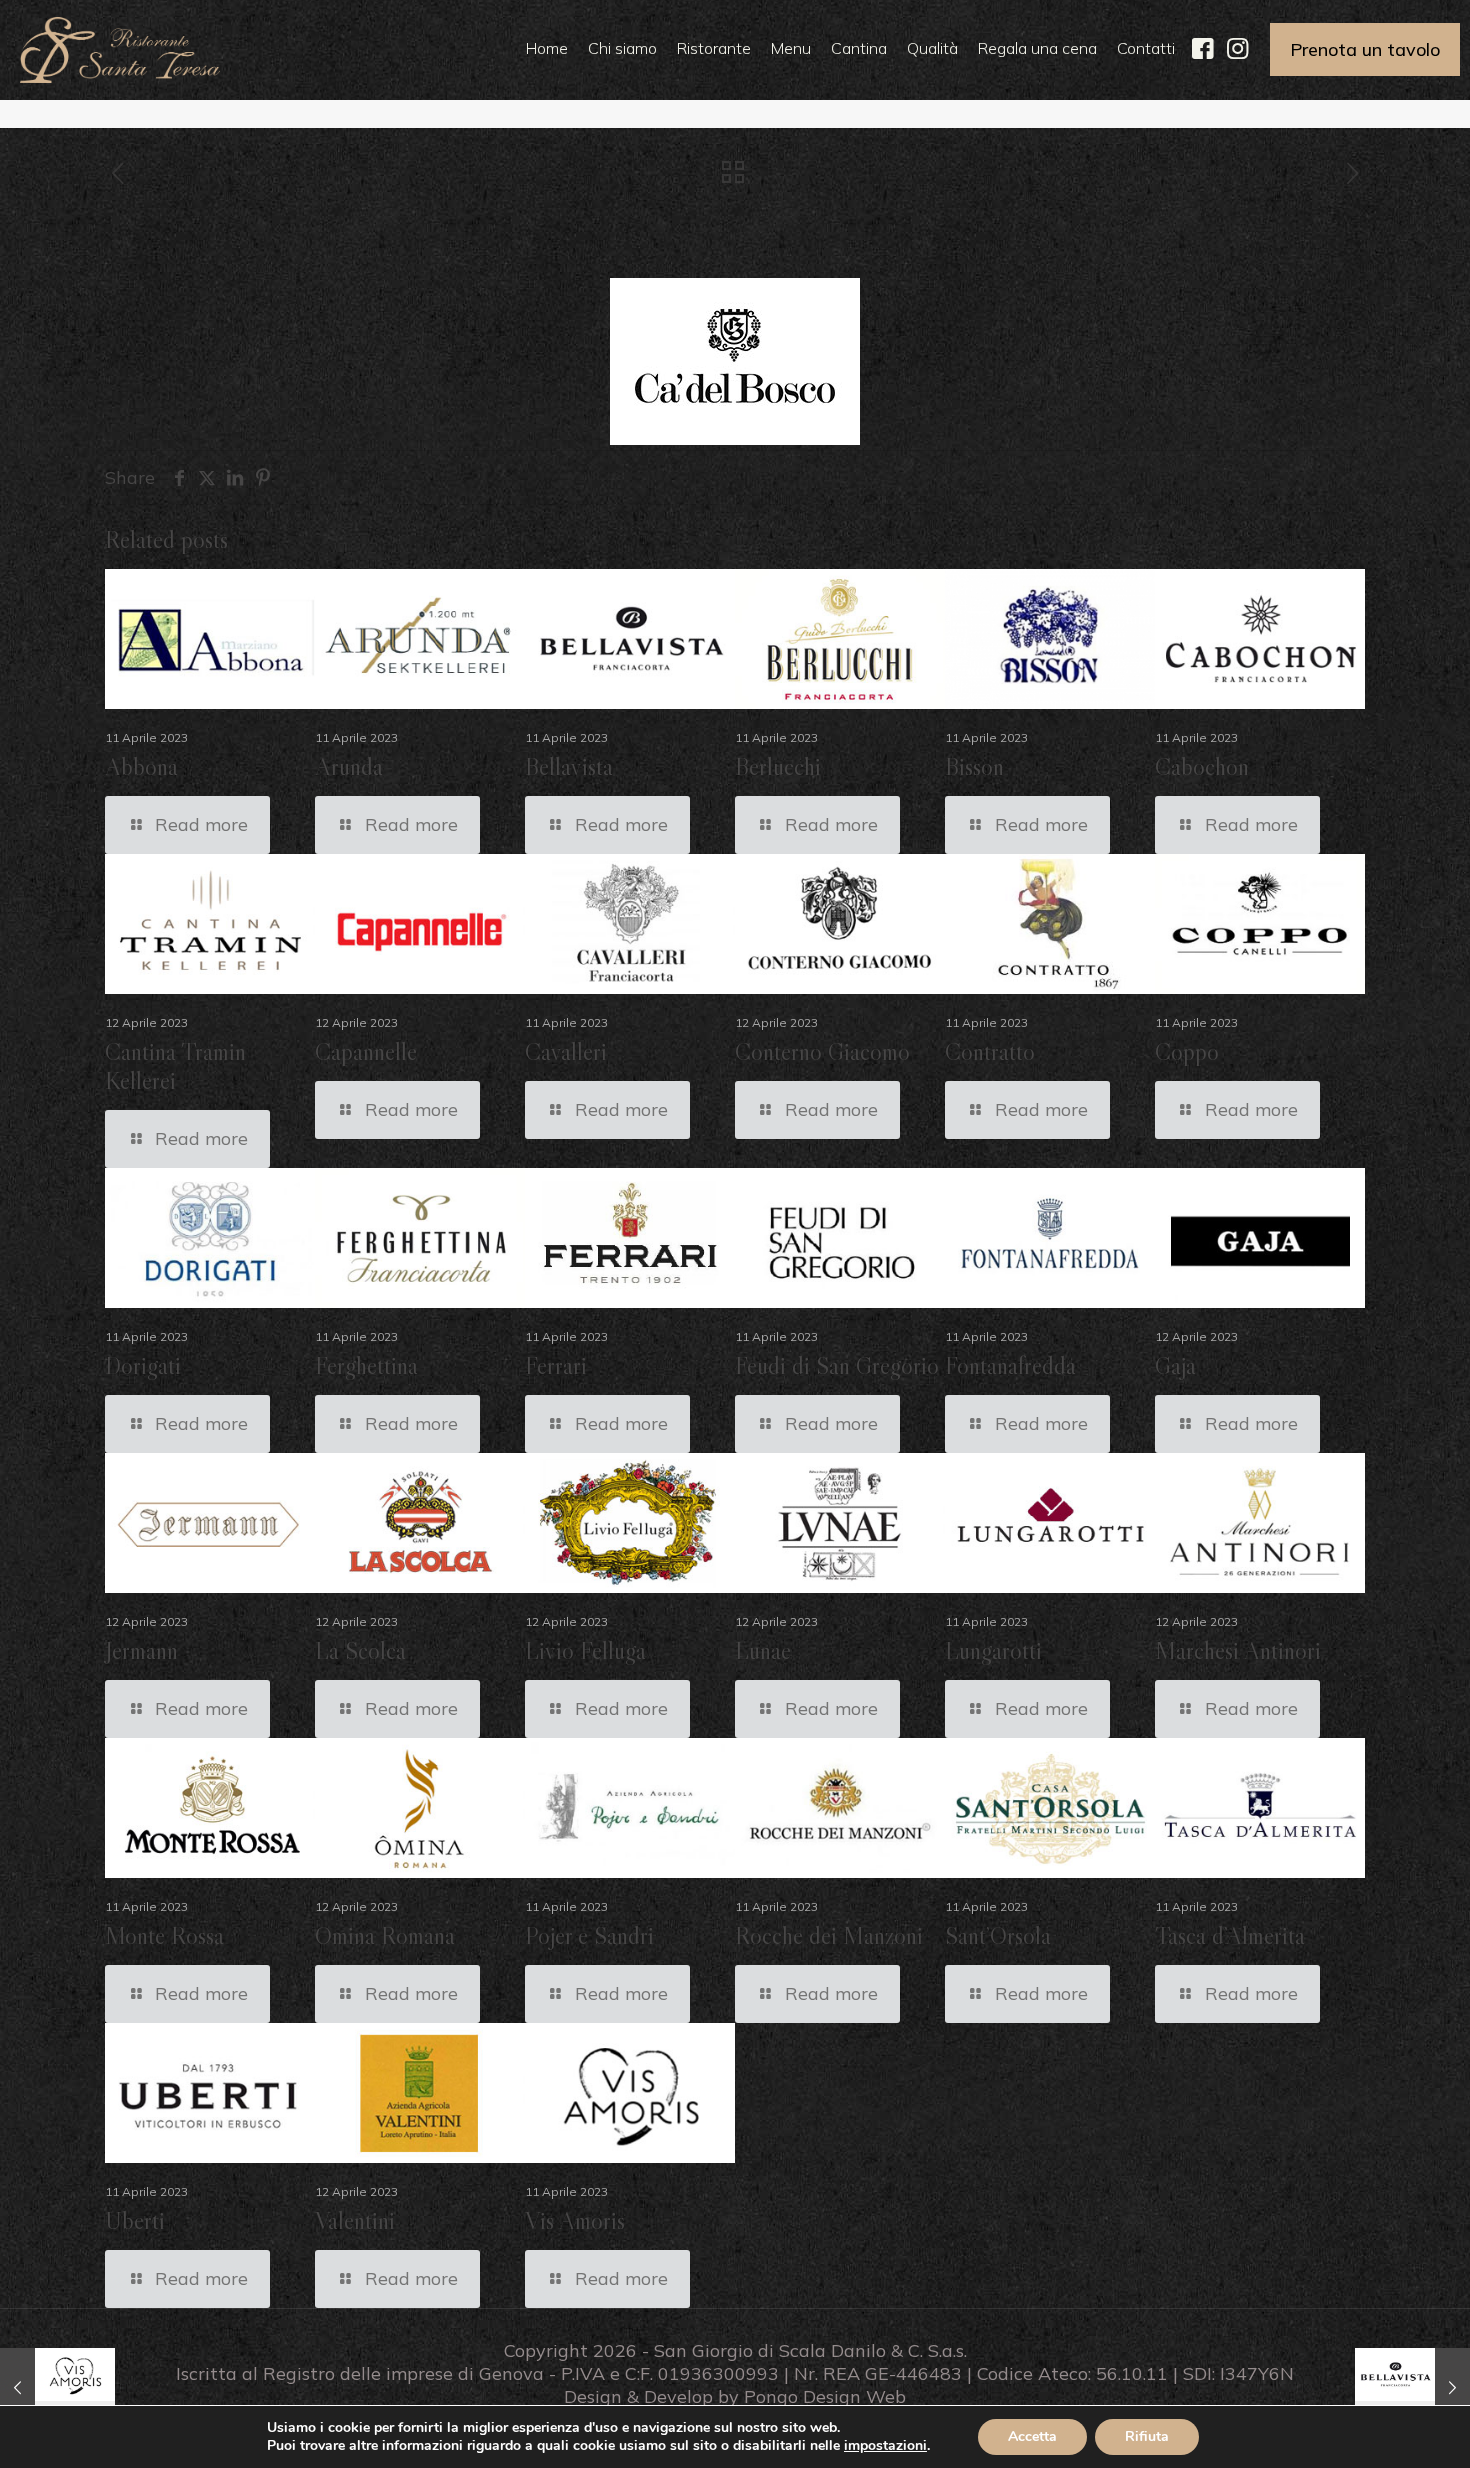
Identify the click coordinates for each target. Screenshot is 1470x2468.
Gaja (1175, 1365)
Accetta (1032, 2436)
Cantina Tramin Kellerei (175, 1066)
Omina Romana (385, 1935)
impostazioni (885, 2446)
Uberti (135, 2220)
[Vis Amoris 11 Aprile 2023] (57, 2388)
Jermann (141, 1650)
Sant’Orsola (998, 1935)
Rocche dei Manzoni (829, 1935)
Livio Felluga (585, 1650)
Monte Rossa (164, 1935)
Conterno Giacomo (822, 1051)
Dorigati (143, 1365)
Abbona (141, 766)
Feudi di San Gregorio (837, 1365)
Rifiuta (1147, 2436)
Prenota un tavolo (1365, 49)
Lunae (763, 1650)
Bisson (974, 766)
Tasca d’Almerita (1230, 1935)
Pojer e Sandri (589, 1935)
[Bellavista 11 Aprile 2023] (1412, 2388)
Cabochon (1202, 766)
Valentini (355, 2220)
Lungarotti (993, 1650)
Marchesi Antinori (1238, 1650)
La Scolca (360, 1650)
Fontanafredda (1010, 1365)
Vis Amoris (575, 2220)
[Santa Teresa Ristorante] (120, 48)
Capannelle (366, 1051)
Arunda (349, 766)
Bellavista (569, 766)
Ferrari (556, 1365)
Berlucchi (778, 766)
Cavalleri (566, 1051)
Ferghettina (366, 1365)
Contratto (990, 1051)
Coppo (1187, 1051)
